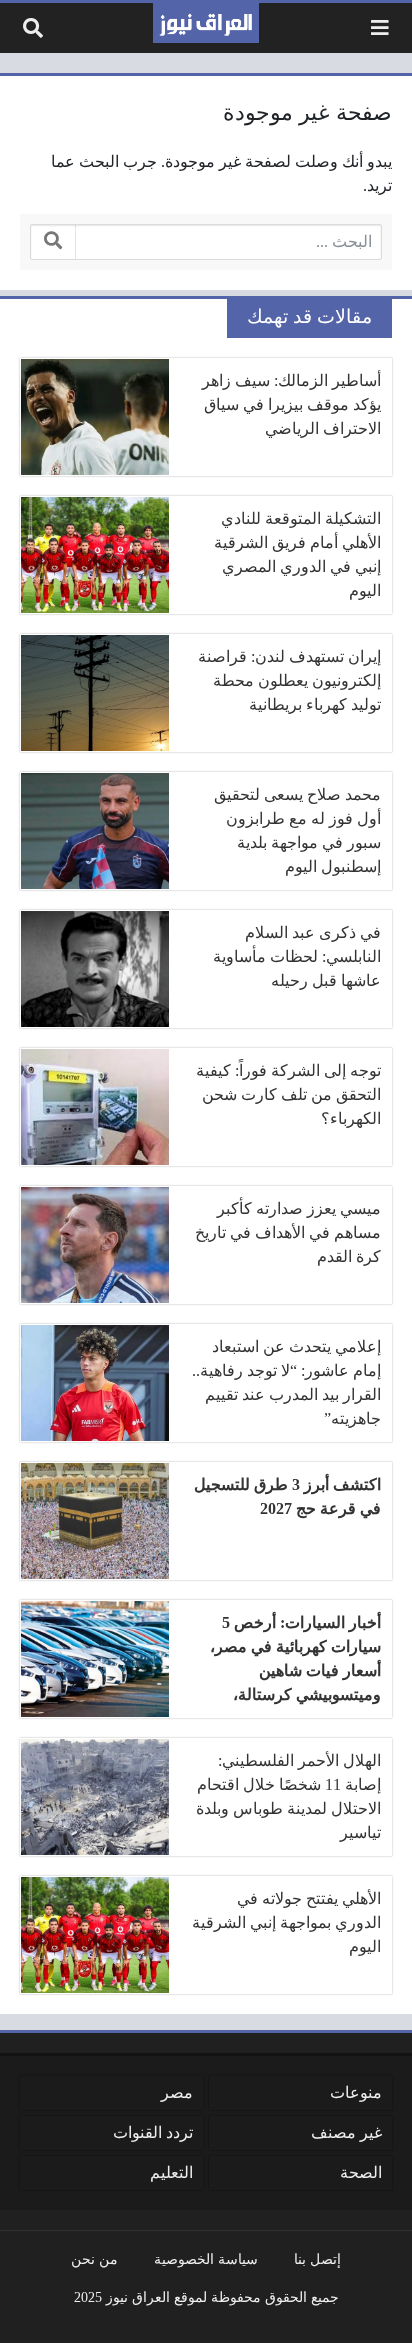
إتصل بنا (317, 2259)
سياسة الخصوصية (206, 2259)
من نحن (94, 2259)
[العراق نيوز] (206, 23)
